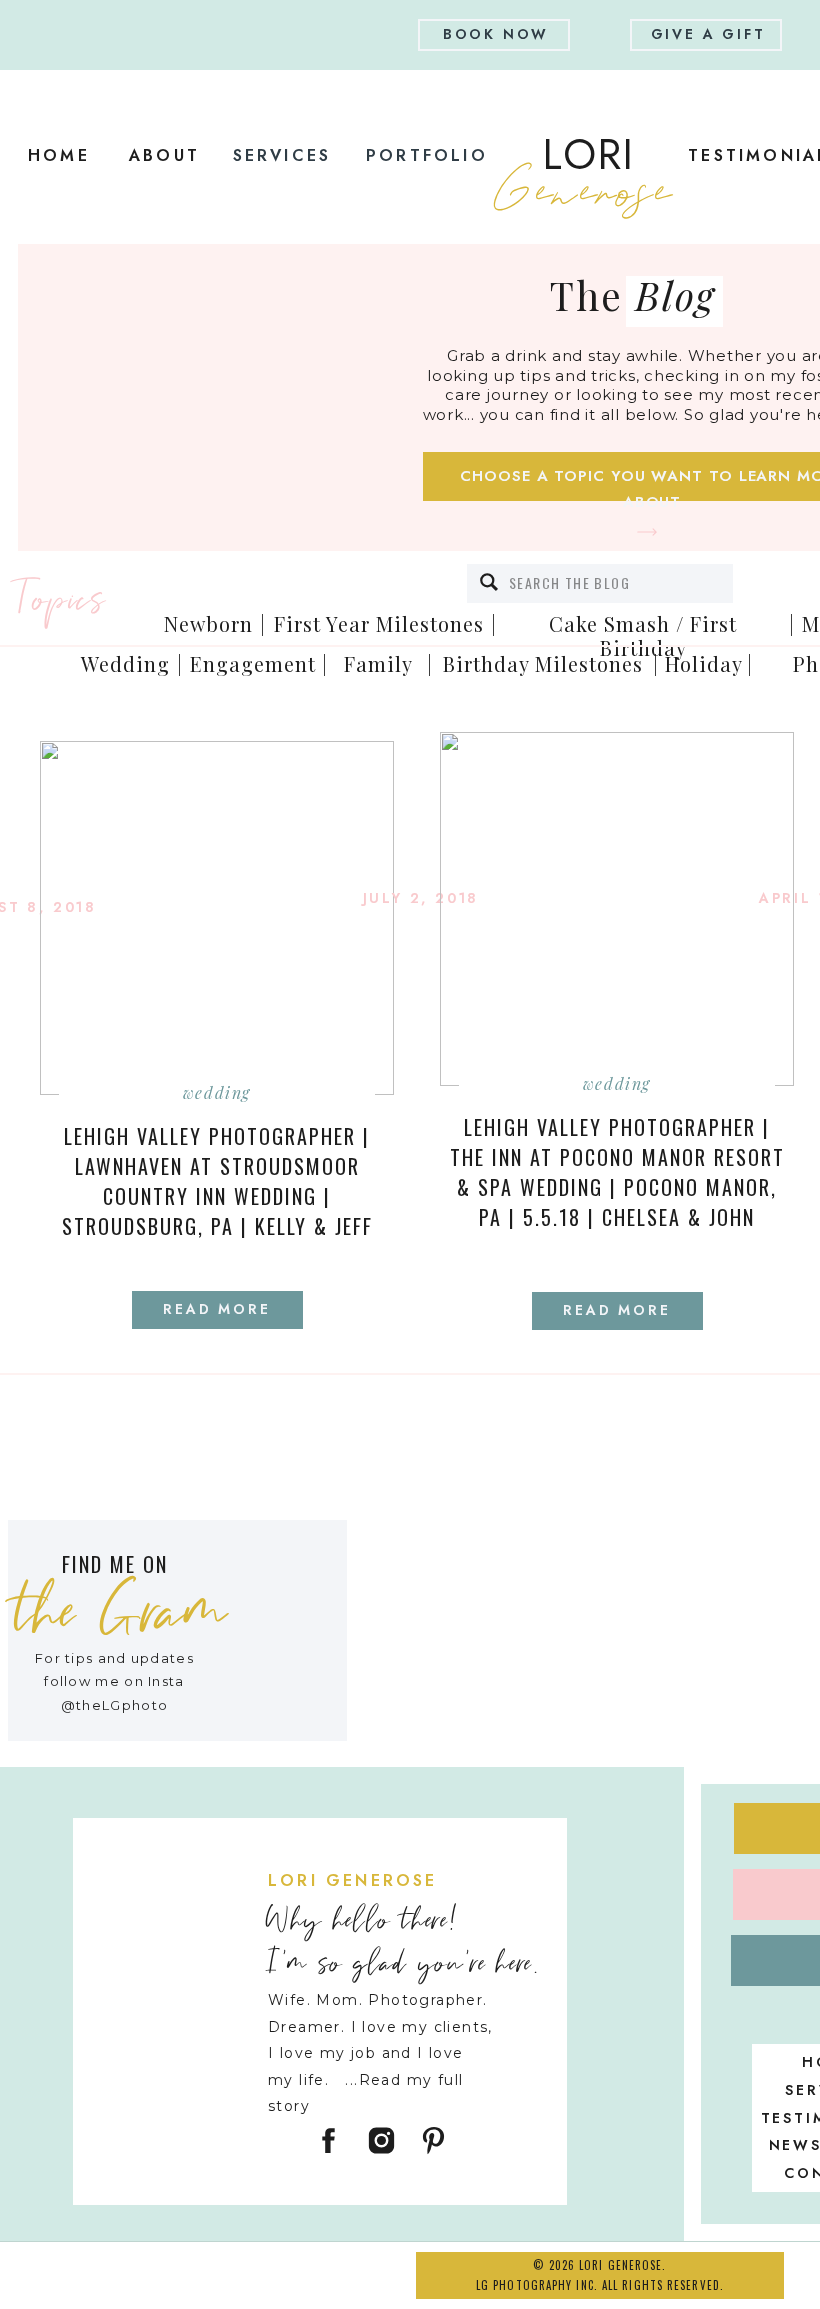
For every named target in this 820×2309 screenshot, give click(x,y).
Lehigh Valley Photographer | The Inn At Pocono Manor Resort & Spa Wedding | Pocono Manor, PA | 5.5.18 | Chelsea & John (617, 1172)
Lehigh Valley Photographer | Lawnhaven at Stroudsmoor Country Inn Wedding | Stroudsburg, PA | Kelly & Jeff (217, 1181)
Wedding (217, 1092)
